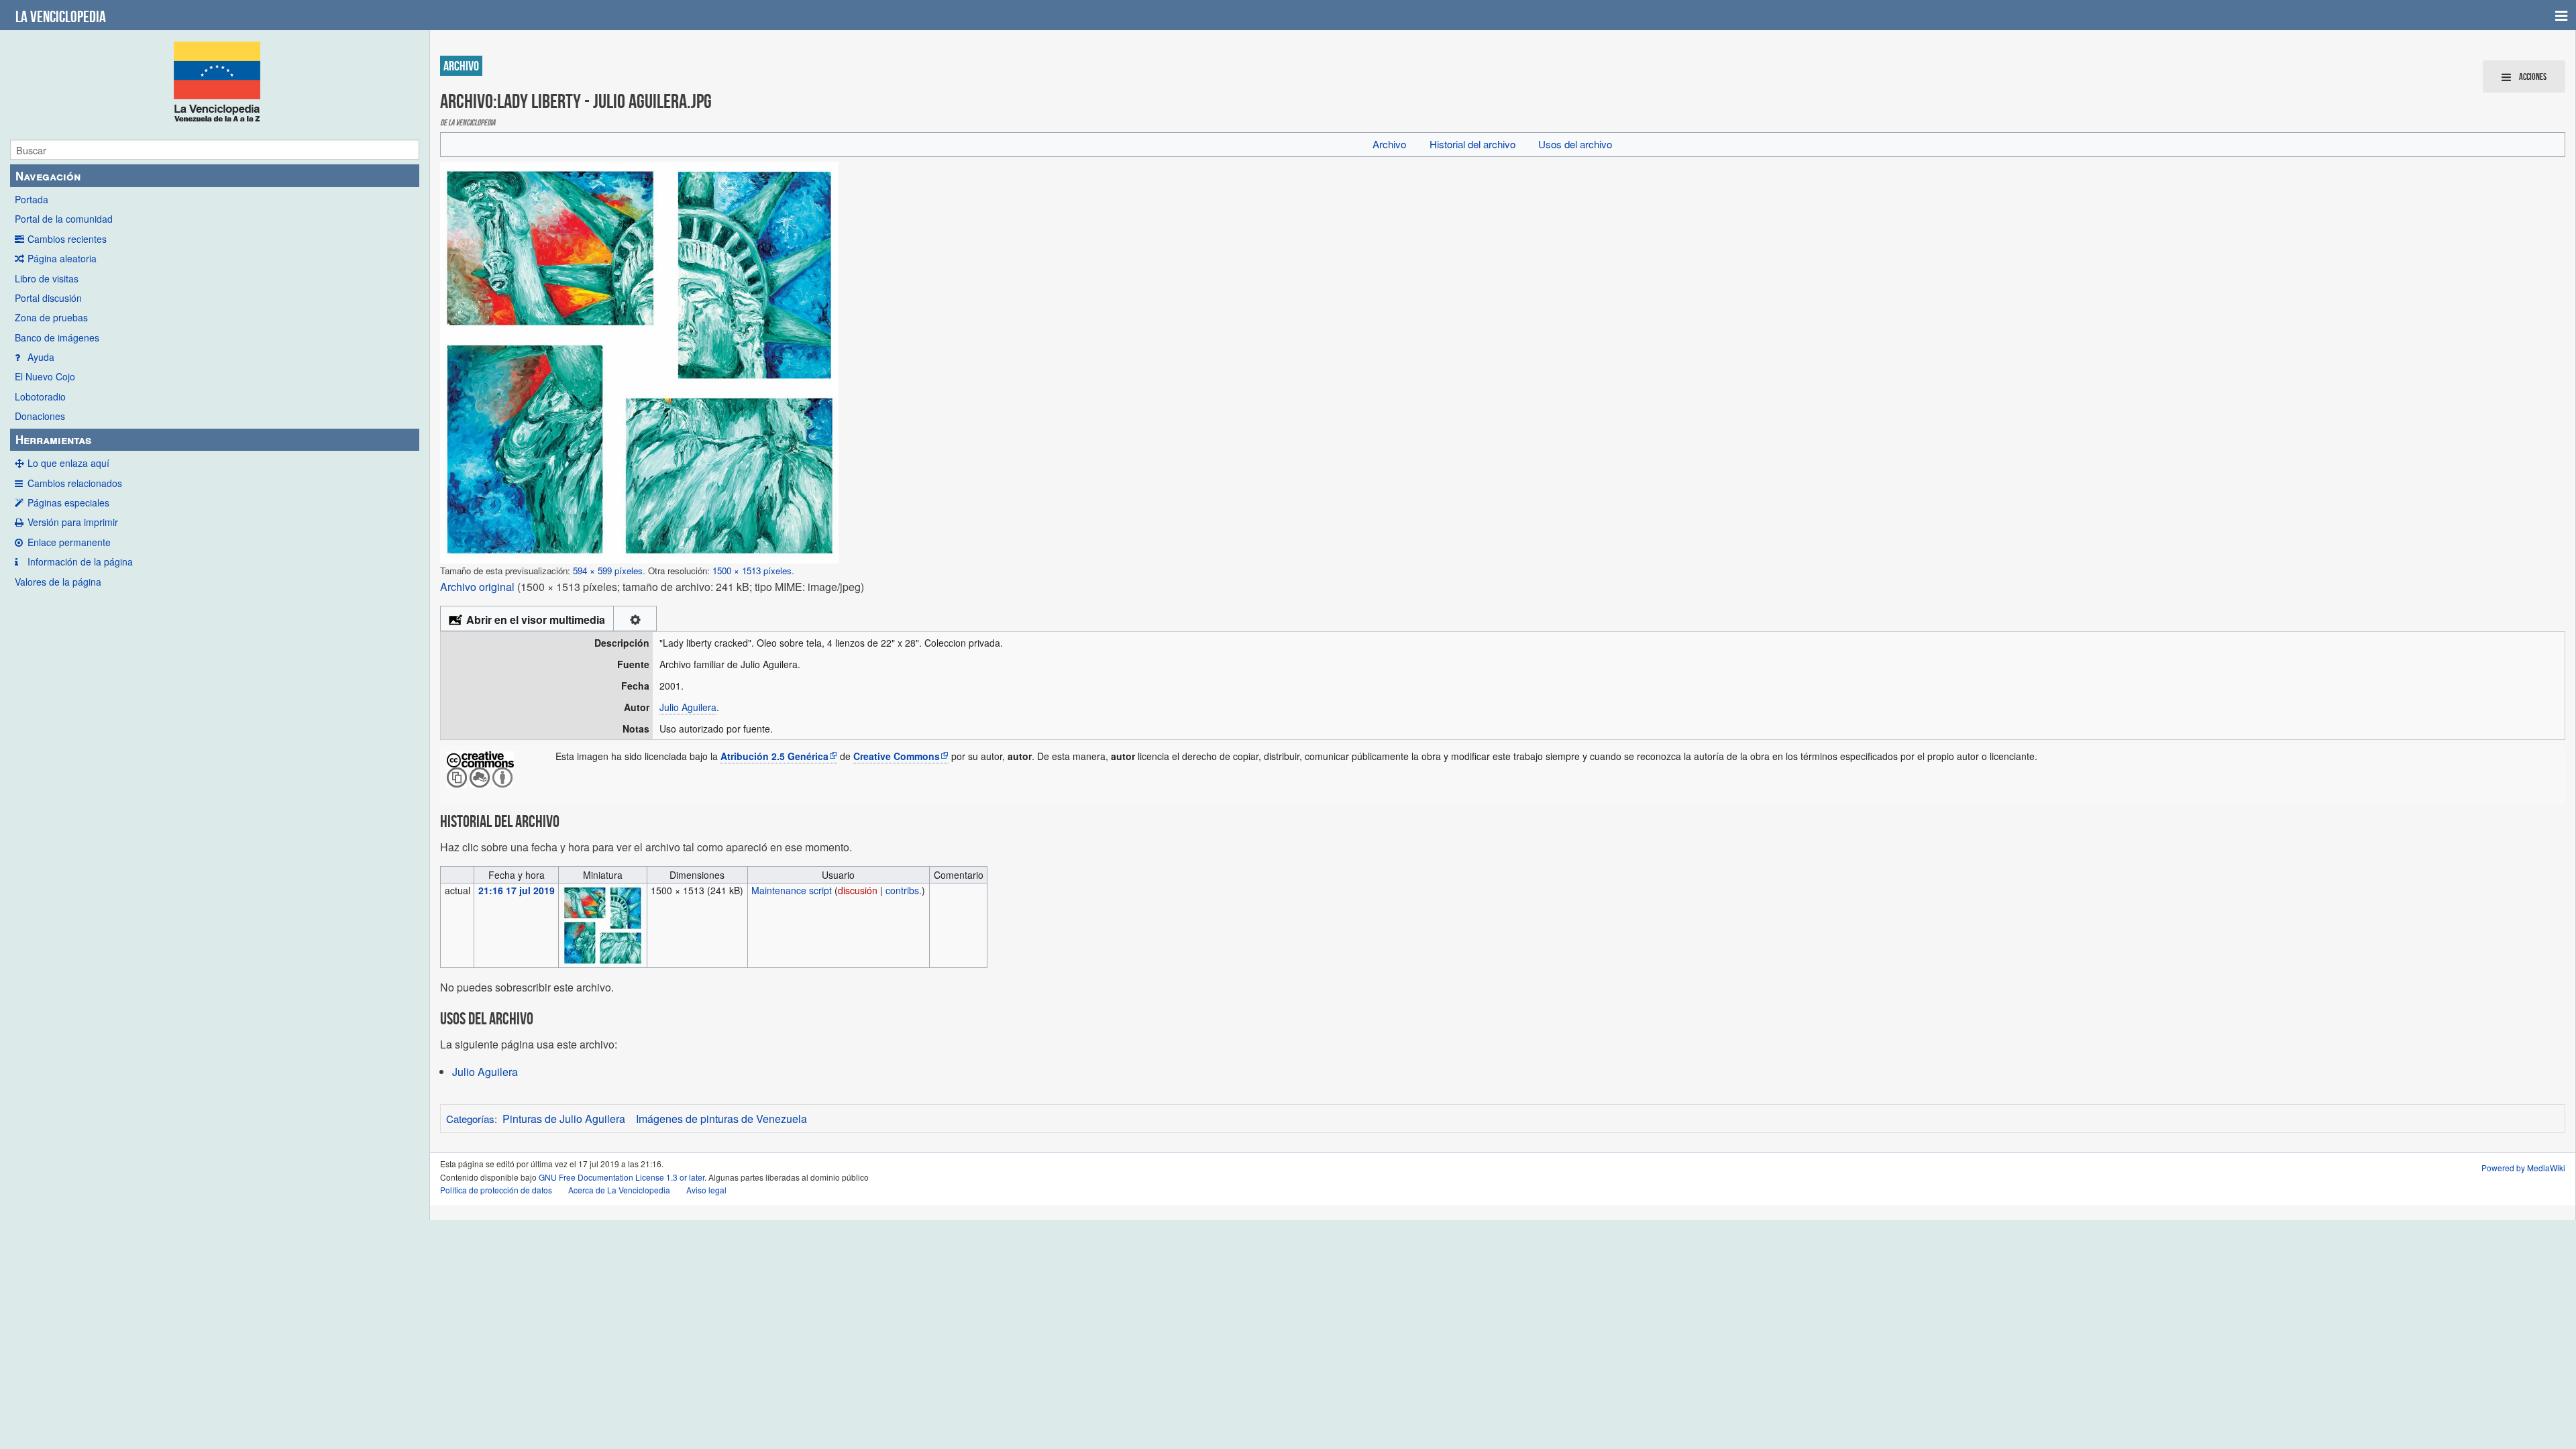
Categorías (470, 1119)
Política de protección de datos (496, 1190)
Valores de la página (58, 582)
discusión (858, 890)
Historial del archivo (1472, 144)
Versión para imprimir (73, 522)
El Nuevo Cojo (45, 376)
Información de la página (80, 561)
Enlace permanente (69, 542)
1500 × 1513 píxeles (752, 571)
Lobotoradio (40, 396)
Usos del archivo (1575, 144)
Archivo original (477, 587)
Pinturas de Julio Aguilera (564, 1119)
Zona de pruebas (51, 317)
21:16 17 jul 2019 (517, 890)
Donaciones (40, 416)
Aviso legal (706, 1190)
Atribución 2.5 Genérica (774, 756)
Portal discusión (48, 298)
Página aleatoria (62, 258)
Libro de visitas (47, 278)
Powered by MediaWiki (2523, 1168)
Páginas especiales (68, 502)
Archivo (1389, 144)
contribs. (904, 890)
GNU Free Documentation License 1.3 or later (622, 1177)
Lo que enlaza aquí (68, 463)
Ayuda (41, 357)
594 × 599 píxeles (608, 571)
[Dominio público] (480, 758)
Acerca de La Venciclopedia (619, 1190)
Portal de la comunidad (64, 219)
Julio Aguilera (688, 707)
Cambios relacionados (75, 483)
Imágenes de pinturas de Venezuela (721, 1119)
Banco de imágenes (57, 337)
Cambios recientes (67, 239)
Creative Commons (897, 756)
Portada (32, 199)
